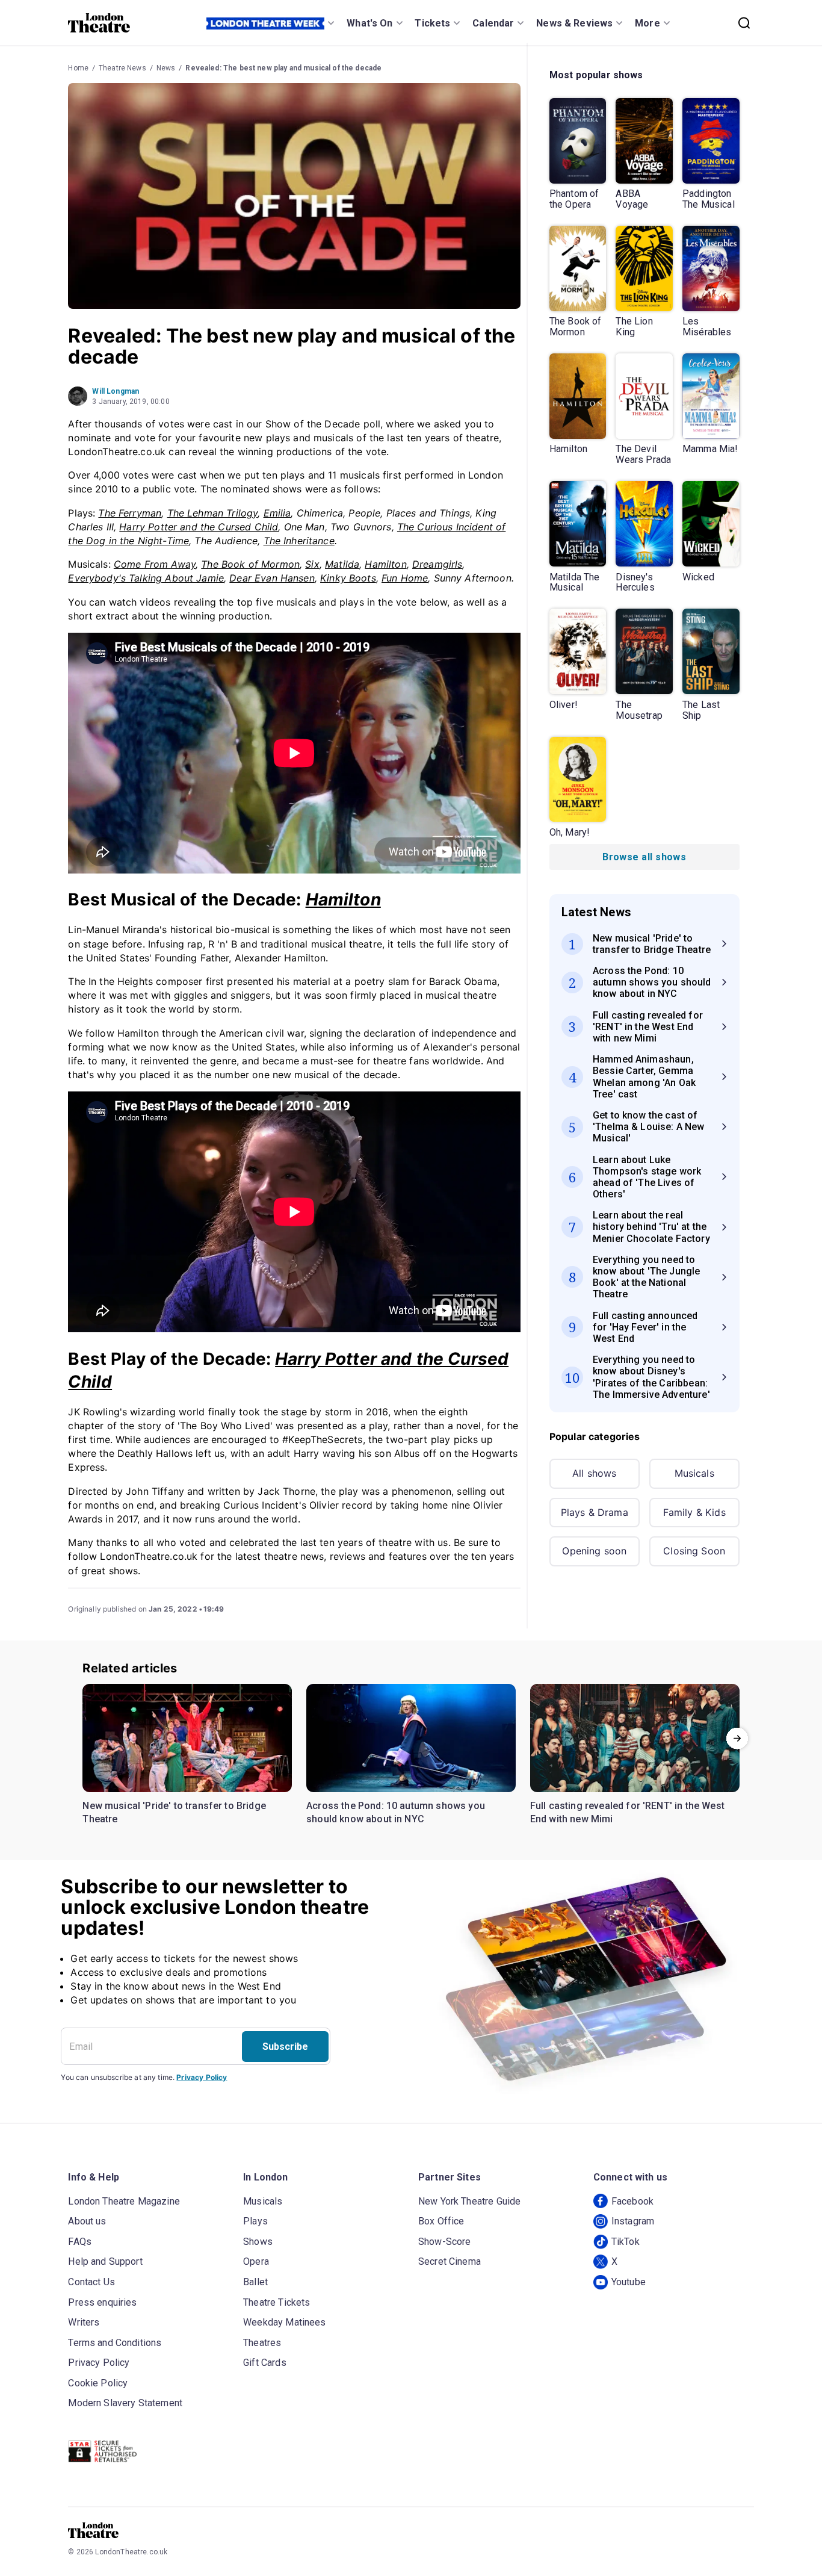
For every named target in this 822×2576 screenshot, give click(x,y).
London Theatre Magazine (124, 2201)
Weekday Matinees (284, 2322)
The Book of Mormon (250, 564)
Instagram (633, 2221)
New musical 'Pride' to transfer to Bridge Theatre (174, 1812)
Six (312, 564)
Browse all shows (644, 857)
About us (87, 2221)
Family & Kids (694, 1512)
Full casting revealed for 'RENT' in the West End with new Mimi (627, 1812)
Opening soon (594, 1551)
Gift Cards (265, 2363)
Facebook (632, 2201)
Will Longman (116, 391)
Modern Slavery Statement (125, 2403)
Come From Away (155, 564)
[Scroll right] (737, 1738)
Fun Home (405, 578)
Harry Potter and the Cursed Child (199, 527)
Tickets (432, 23)
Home (78, 68)
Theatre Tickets (277, 2302)
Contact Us (91, 2282)
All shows (594, 1473)
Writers (84, 2322)
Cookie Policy (98, 2383)
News (166, 68)
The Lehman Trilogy (213, 513)
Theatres (262, 2343)
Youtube (629, 2282)
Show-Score (445, 2242)
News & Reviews (574, 23)
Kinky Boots (348, 578)
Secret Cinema (450, 2261)
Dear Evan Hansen (272, 578)
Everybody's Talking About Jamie (146, 578)
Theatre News (122, 68)
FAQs (80, 2242)
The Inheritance (299, 541)
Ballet (255, 2282)
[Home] (99, 23)
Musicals (694, 1473)
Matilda (342, 564)
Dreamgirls (437, 564)
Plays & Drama (595, 1512)
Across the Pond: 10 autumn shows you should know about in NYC (396, 1812)
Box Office (441, 2221)
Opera (256, 2261)
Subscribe (285, 2047)
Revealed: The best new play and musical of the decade (283, 68)
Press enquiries (102, 2302)
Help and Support (105, 2261)
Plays (255, 2221)
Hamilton (385, 564)
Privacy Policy (202, 2077)
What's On (369, 23)
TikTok (626, 2242)
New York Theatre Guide (469, 2201)
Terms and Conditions (115, 2343)
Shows (258, 2242)
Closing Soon (694, 1551)
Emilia (277, 513)
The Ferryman (130, 513)
